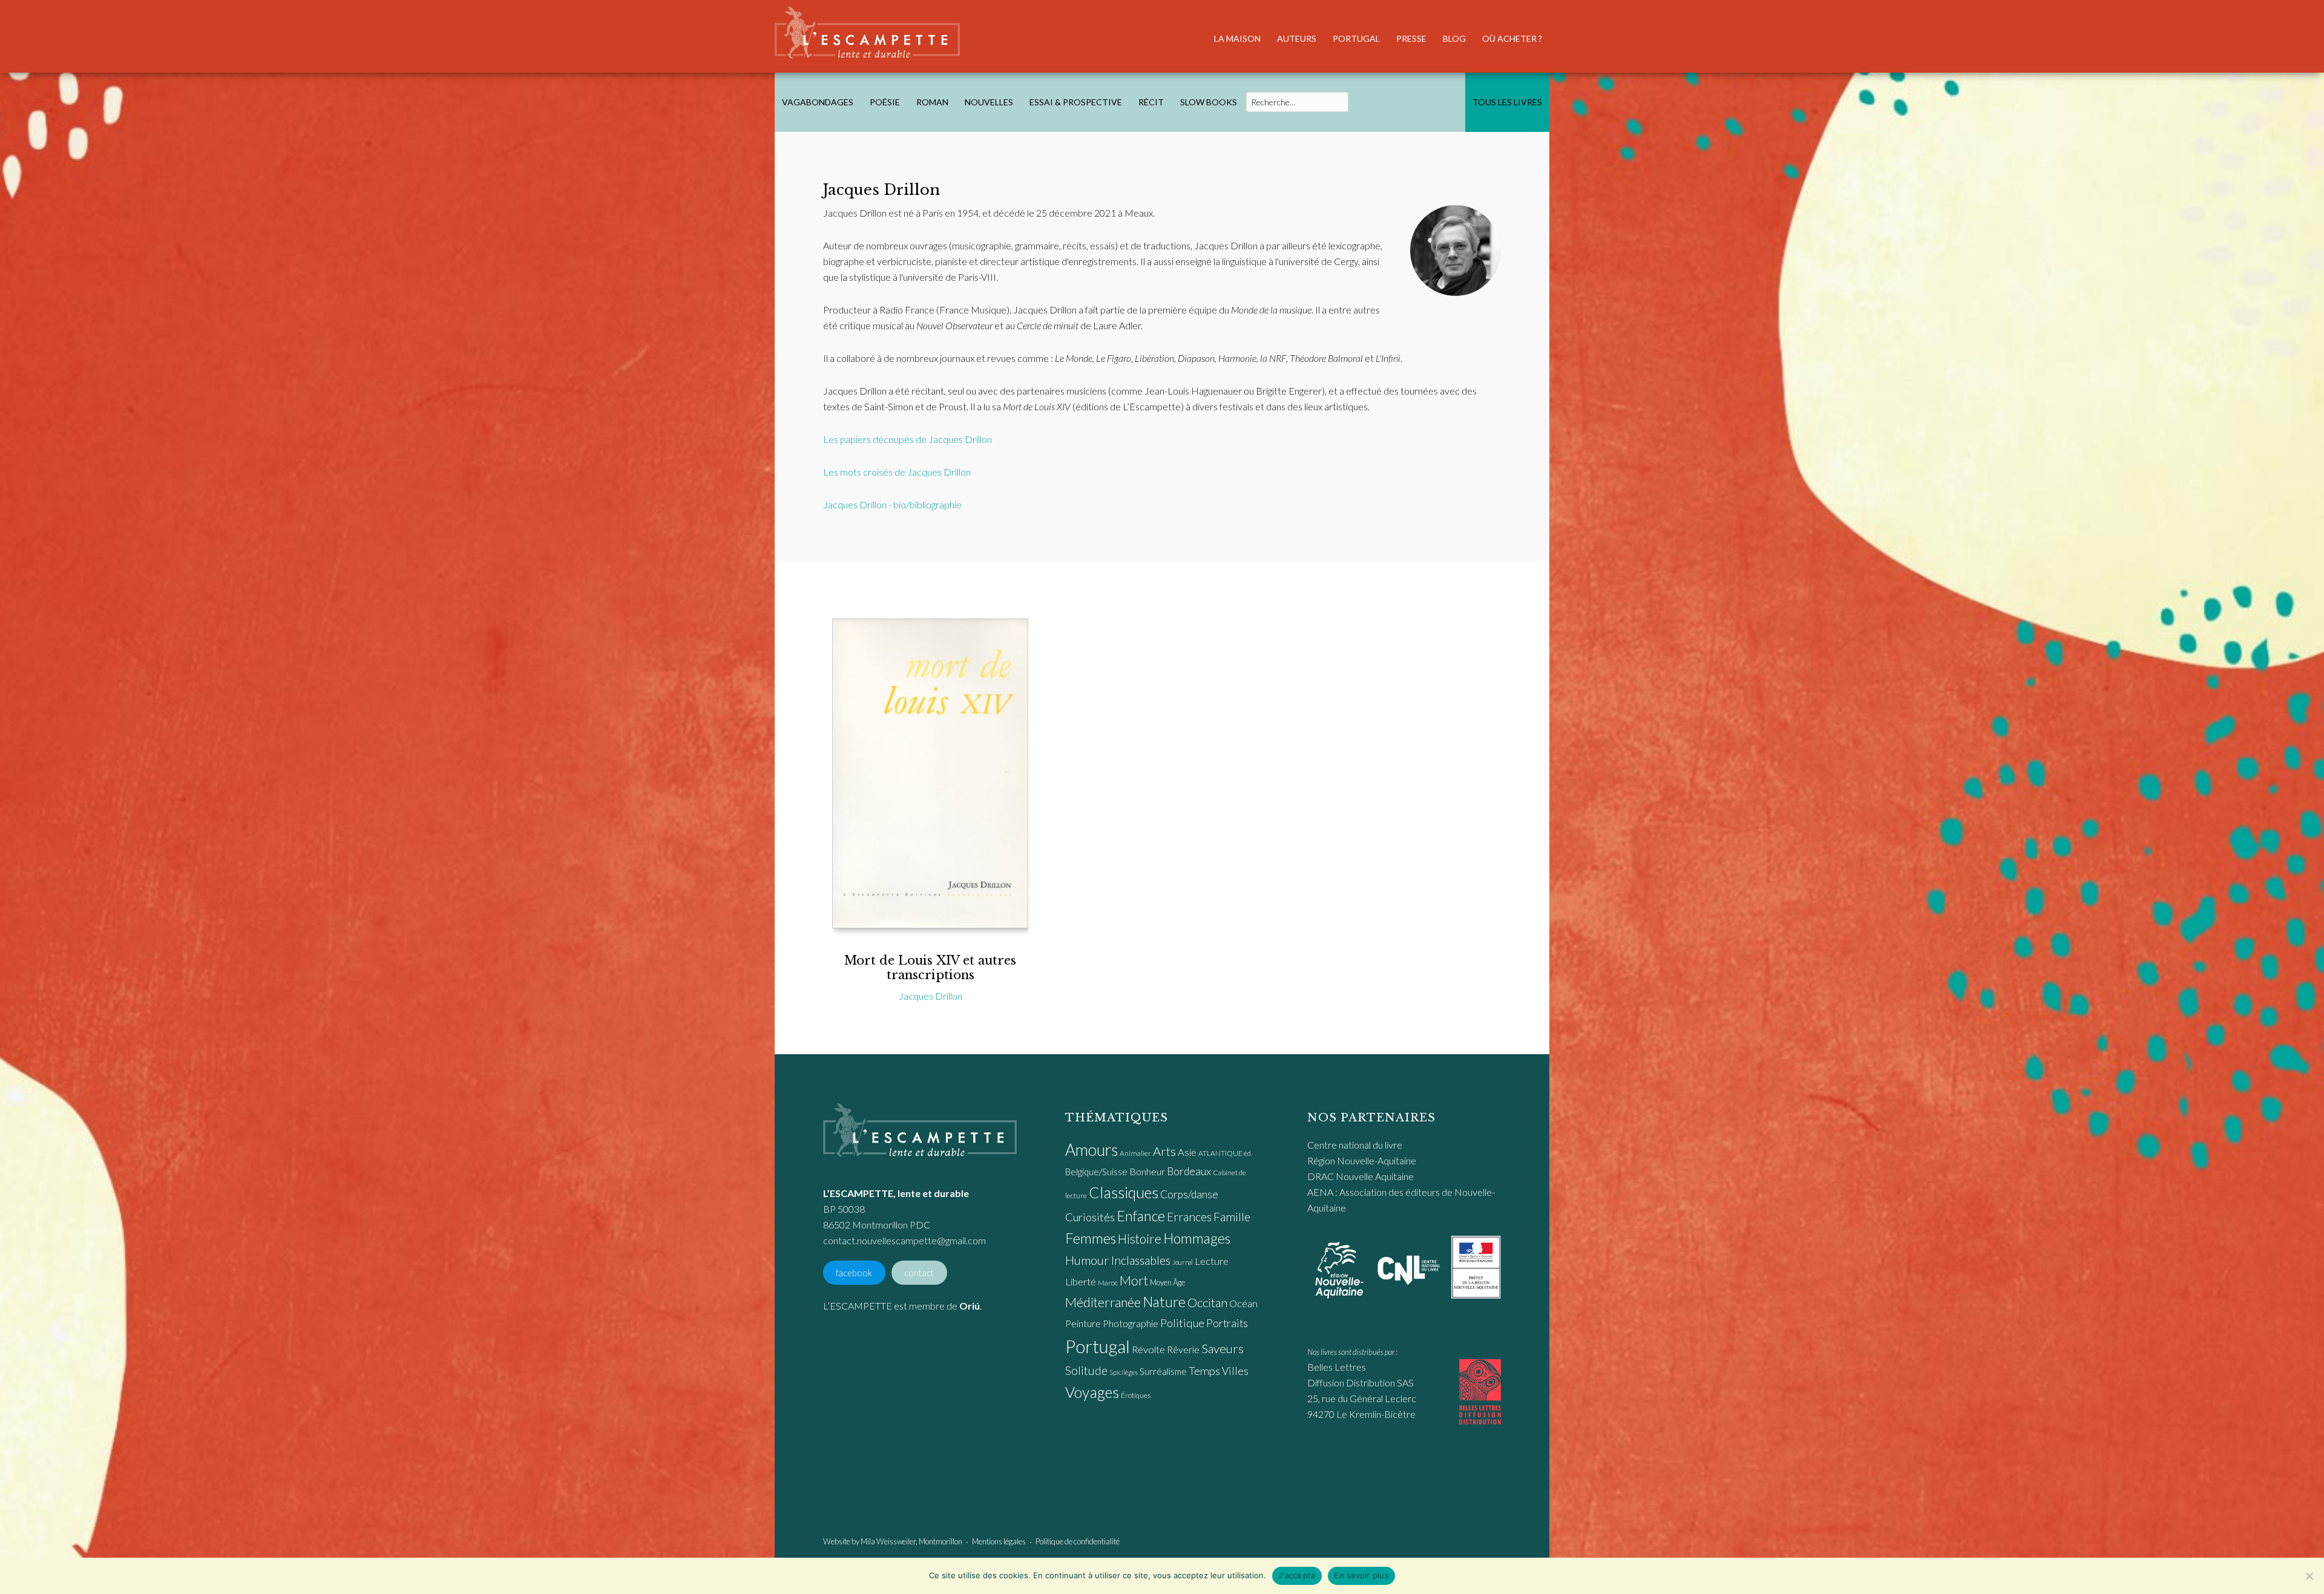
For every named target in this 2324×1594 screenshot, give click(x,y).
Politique (1182, 1323)
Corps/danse (1189, 1194)
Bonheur (1147, 1171)
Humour (1087, 1260)
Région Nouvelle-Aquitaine (1362, 1160)
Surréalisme (1163, 1371)
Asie (1187, 1152)
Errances (1189, 1217)
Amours (1091, 1150)
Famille (1232, 1217)
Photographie (1131, 1323)
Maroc (1108, 1283)
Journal (1183, 1262)
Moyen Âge (1167, 1282)
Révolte (1148, 1350)
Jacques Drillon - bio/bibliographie (892, 504)
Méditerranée (1103, 1302)
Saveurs (1223, 1348)
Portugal (1098, 1346)
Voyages (1092, 1392)
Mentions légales (999, 1541)
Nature (1164, 1302)
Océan (1243, 1304)
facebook (854, 1272)
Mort (1134, 1281)
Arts (1164, 1151)
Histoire (1140, 1238)
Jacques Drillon (931, 996)
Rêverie (1183, 1349)
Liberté (1081, 1282)
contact (919, 1272)
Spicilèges (1124, 1372)
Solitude (1086, 1370)
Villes (1235, 1371)
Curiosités (1090, 1217)
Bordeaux (1189, 1171)
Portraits (1227, 1323)
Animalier (1135, 1153)
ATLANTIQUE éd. (1225, 1153)
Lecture (1212, 1261)
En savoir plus (1361, 1575)
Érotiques (1136, 1395)
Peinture (1083, 1323)
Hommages (1197, 1238)
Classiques (1124, 1192)
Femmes (1091, 1238)
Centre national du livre (1355, 1145)
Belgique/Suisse (1096, 1172)
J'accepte (1297, 1575)
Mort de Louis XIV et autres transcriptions (930, 968)
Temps (1204, 1371)
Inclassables (1141, 1260)
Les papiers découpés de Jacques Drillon (908, 439)
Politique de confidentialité (1078, 1541)
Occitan (1207, 1302)
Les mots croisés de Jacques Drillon (897, 472)
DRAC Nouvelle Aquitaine (1361, 1176)
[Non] (2309, 1576)
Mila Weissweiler (888, 1541)
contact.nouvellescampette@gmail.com (904, 1240)
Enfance (1141, 1216)
